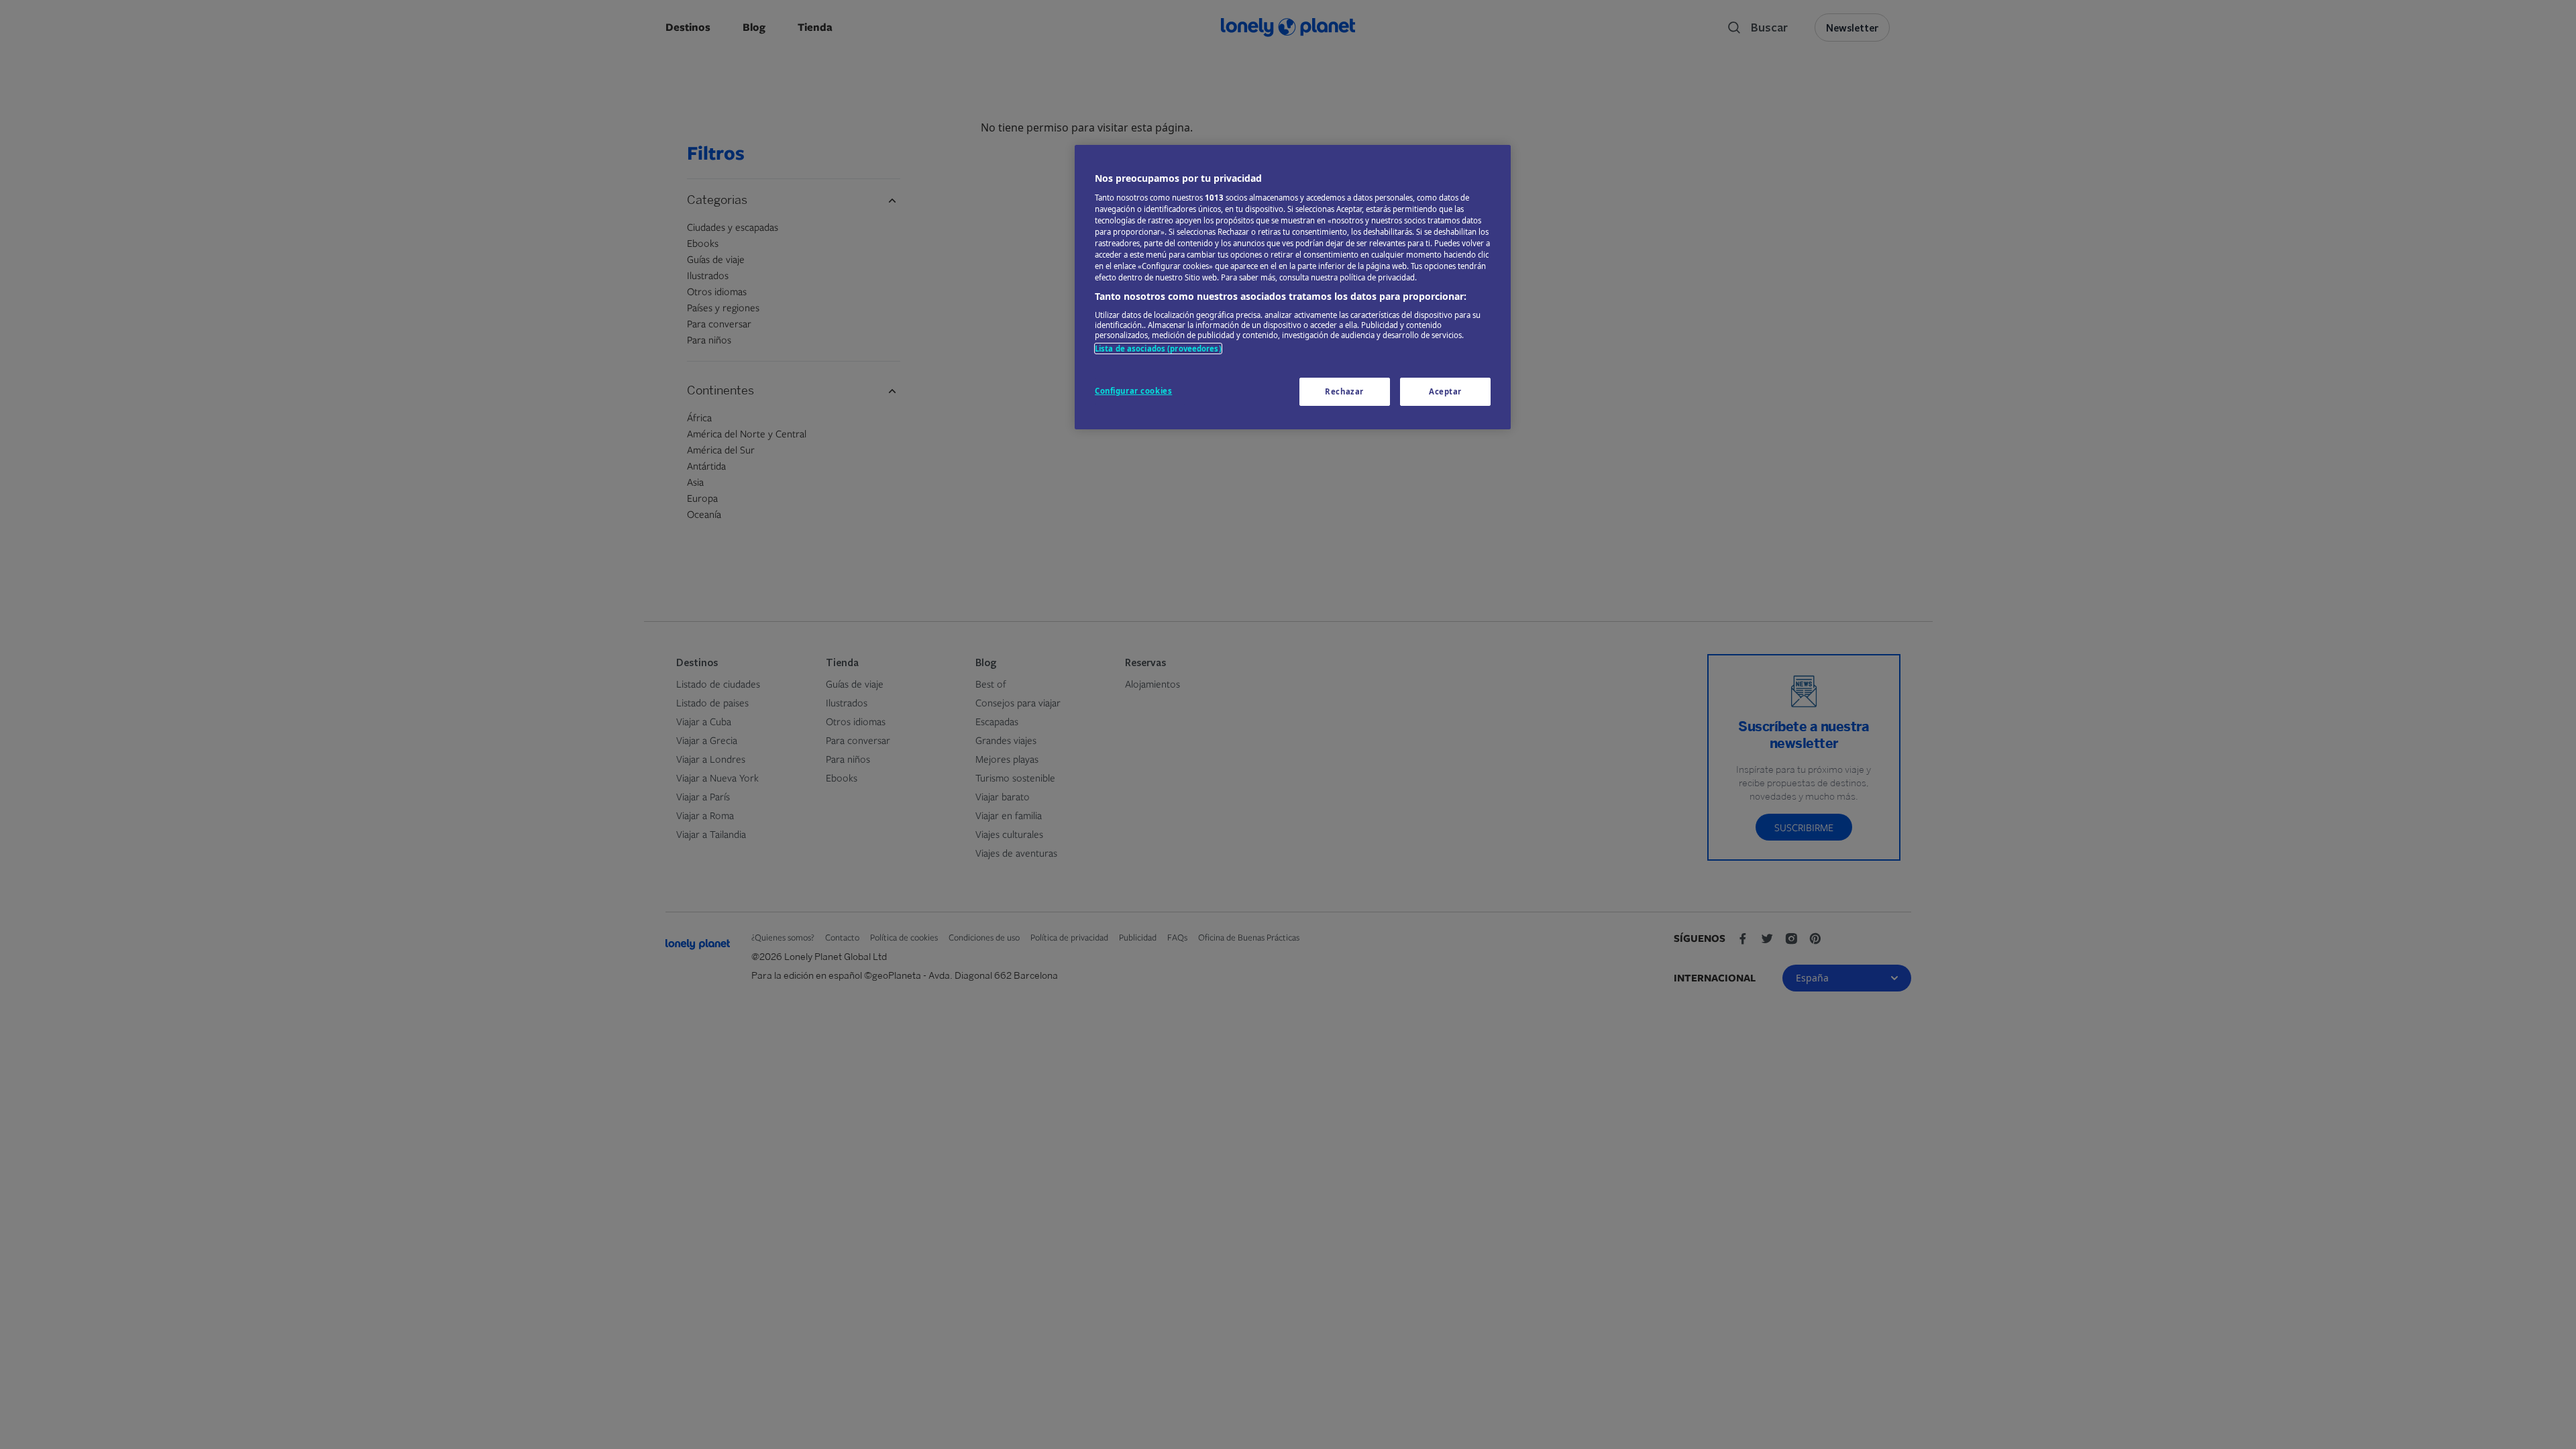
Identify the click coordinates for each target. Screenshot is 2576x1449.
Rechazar (1344, 391)
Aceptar (1445, 391)
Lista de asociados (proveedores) (1158, 348)
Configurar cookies (1133, 391)
